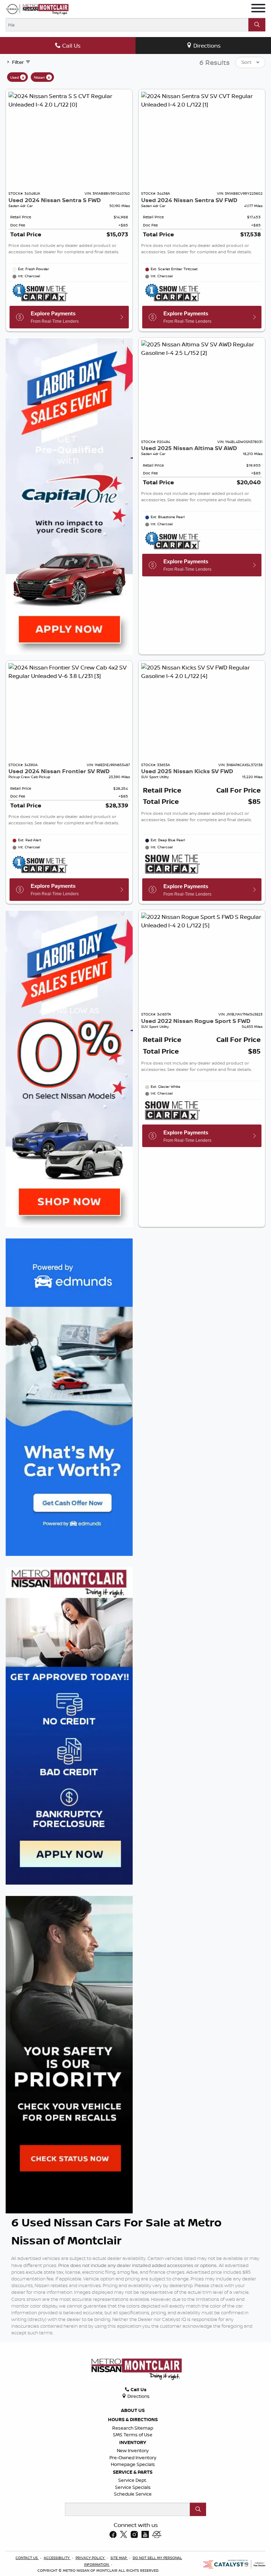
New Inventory (133, 2450)
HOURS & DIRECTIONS (133, 2419)
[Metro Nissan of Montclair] (37, 9)
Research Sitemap (133, 2428)
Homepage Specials (133, 2464)
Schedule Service (133, 2494)
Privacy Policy (91, 2558)
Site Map (119, 2558)
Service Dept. (133, 2480)
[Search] (257, 25)
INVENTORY (133, 2442)
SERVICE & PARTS (133, 2472)
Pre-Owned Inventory (133, 2457)
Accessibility (57, 2558)
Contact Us (27, 2558)
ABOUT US (133, 2410)
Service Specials (133, 2487)
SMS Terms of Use (133, 2435)
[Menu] (258, 9)
